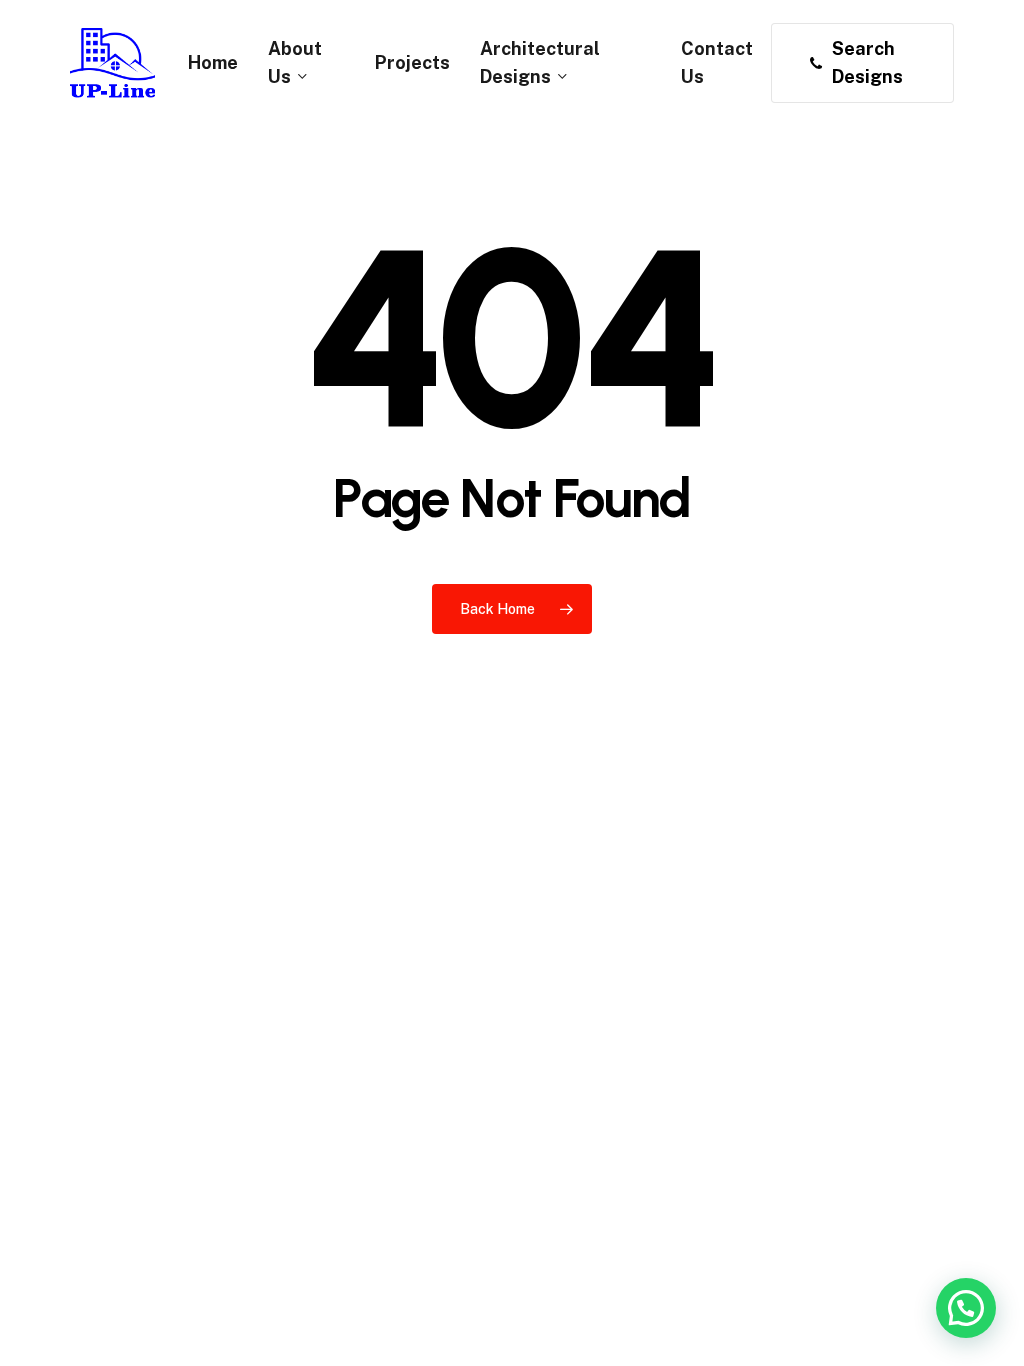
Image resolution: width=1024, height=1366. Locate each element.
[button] (966, 1308)
